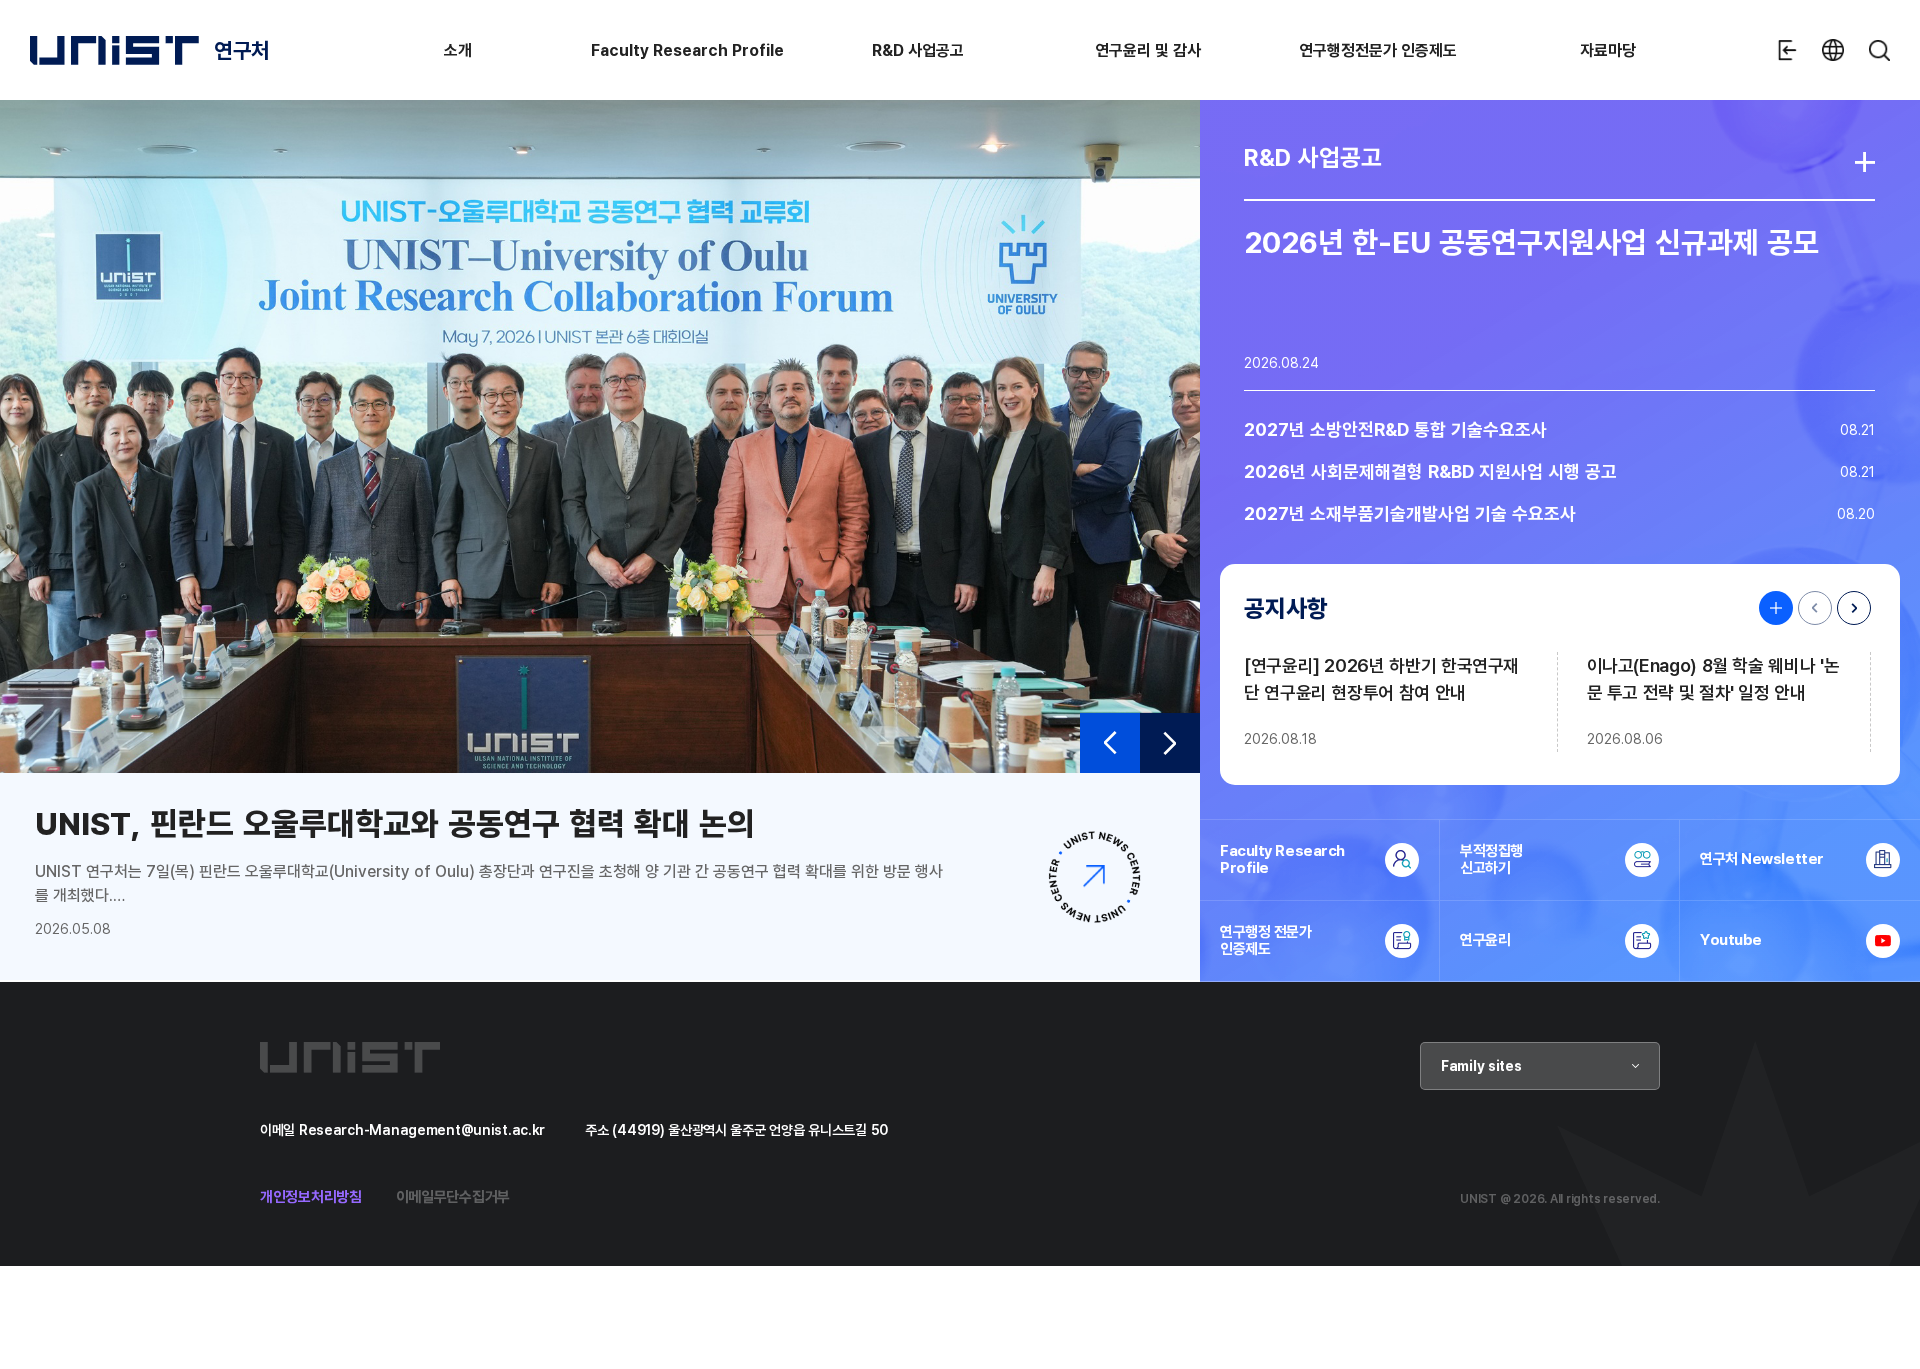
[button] (1110, 743)
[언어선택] (1833, 50)
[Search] (1879, 50)
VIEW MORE (1771, 608)
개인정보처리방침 (311, 1196)
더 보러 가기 (1865, 162)
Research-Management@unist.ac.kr (422, 1129)
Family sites (1481, 1065)
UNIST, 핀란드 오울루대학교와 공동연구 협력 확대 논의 (395, 822)
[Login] (1787, 50)
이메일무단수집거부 (453, 1196)
